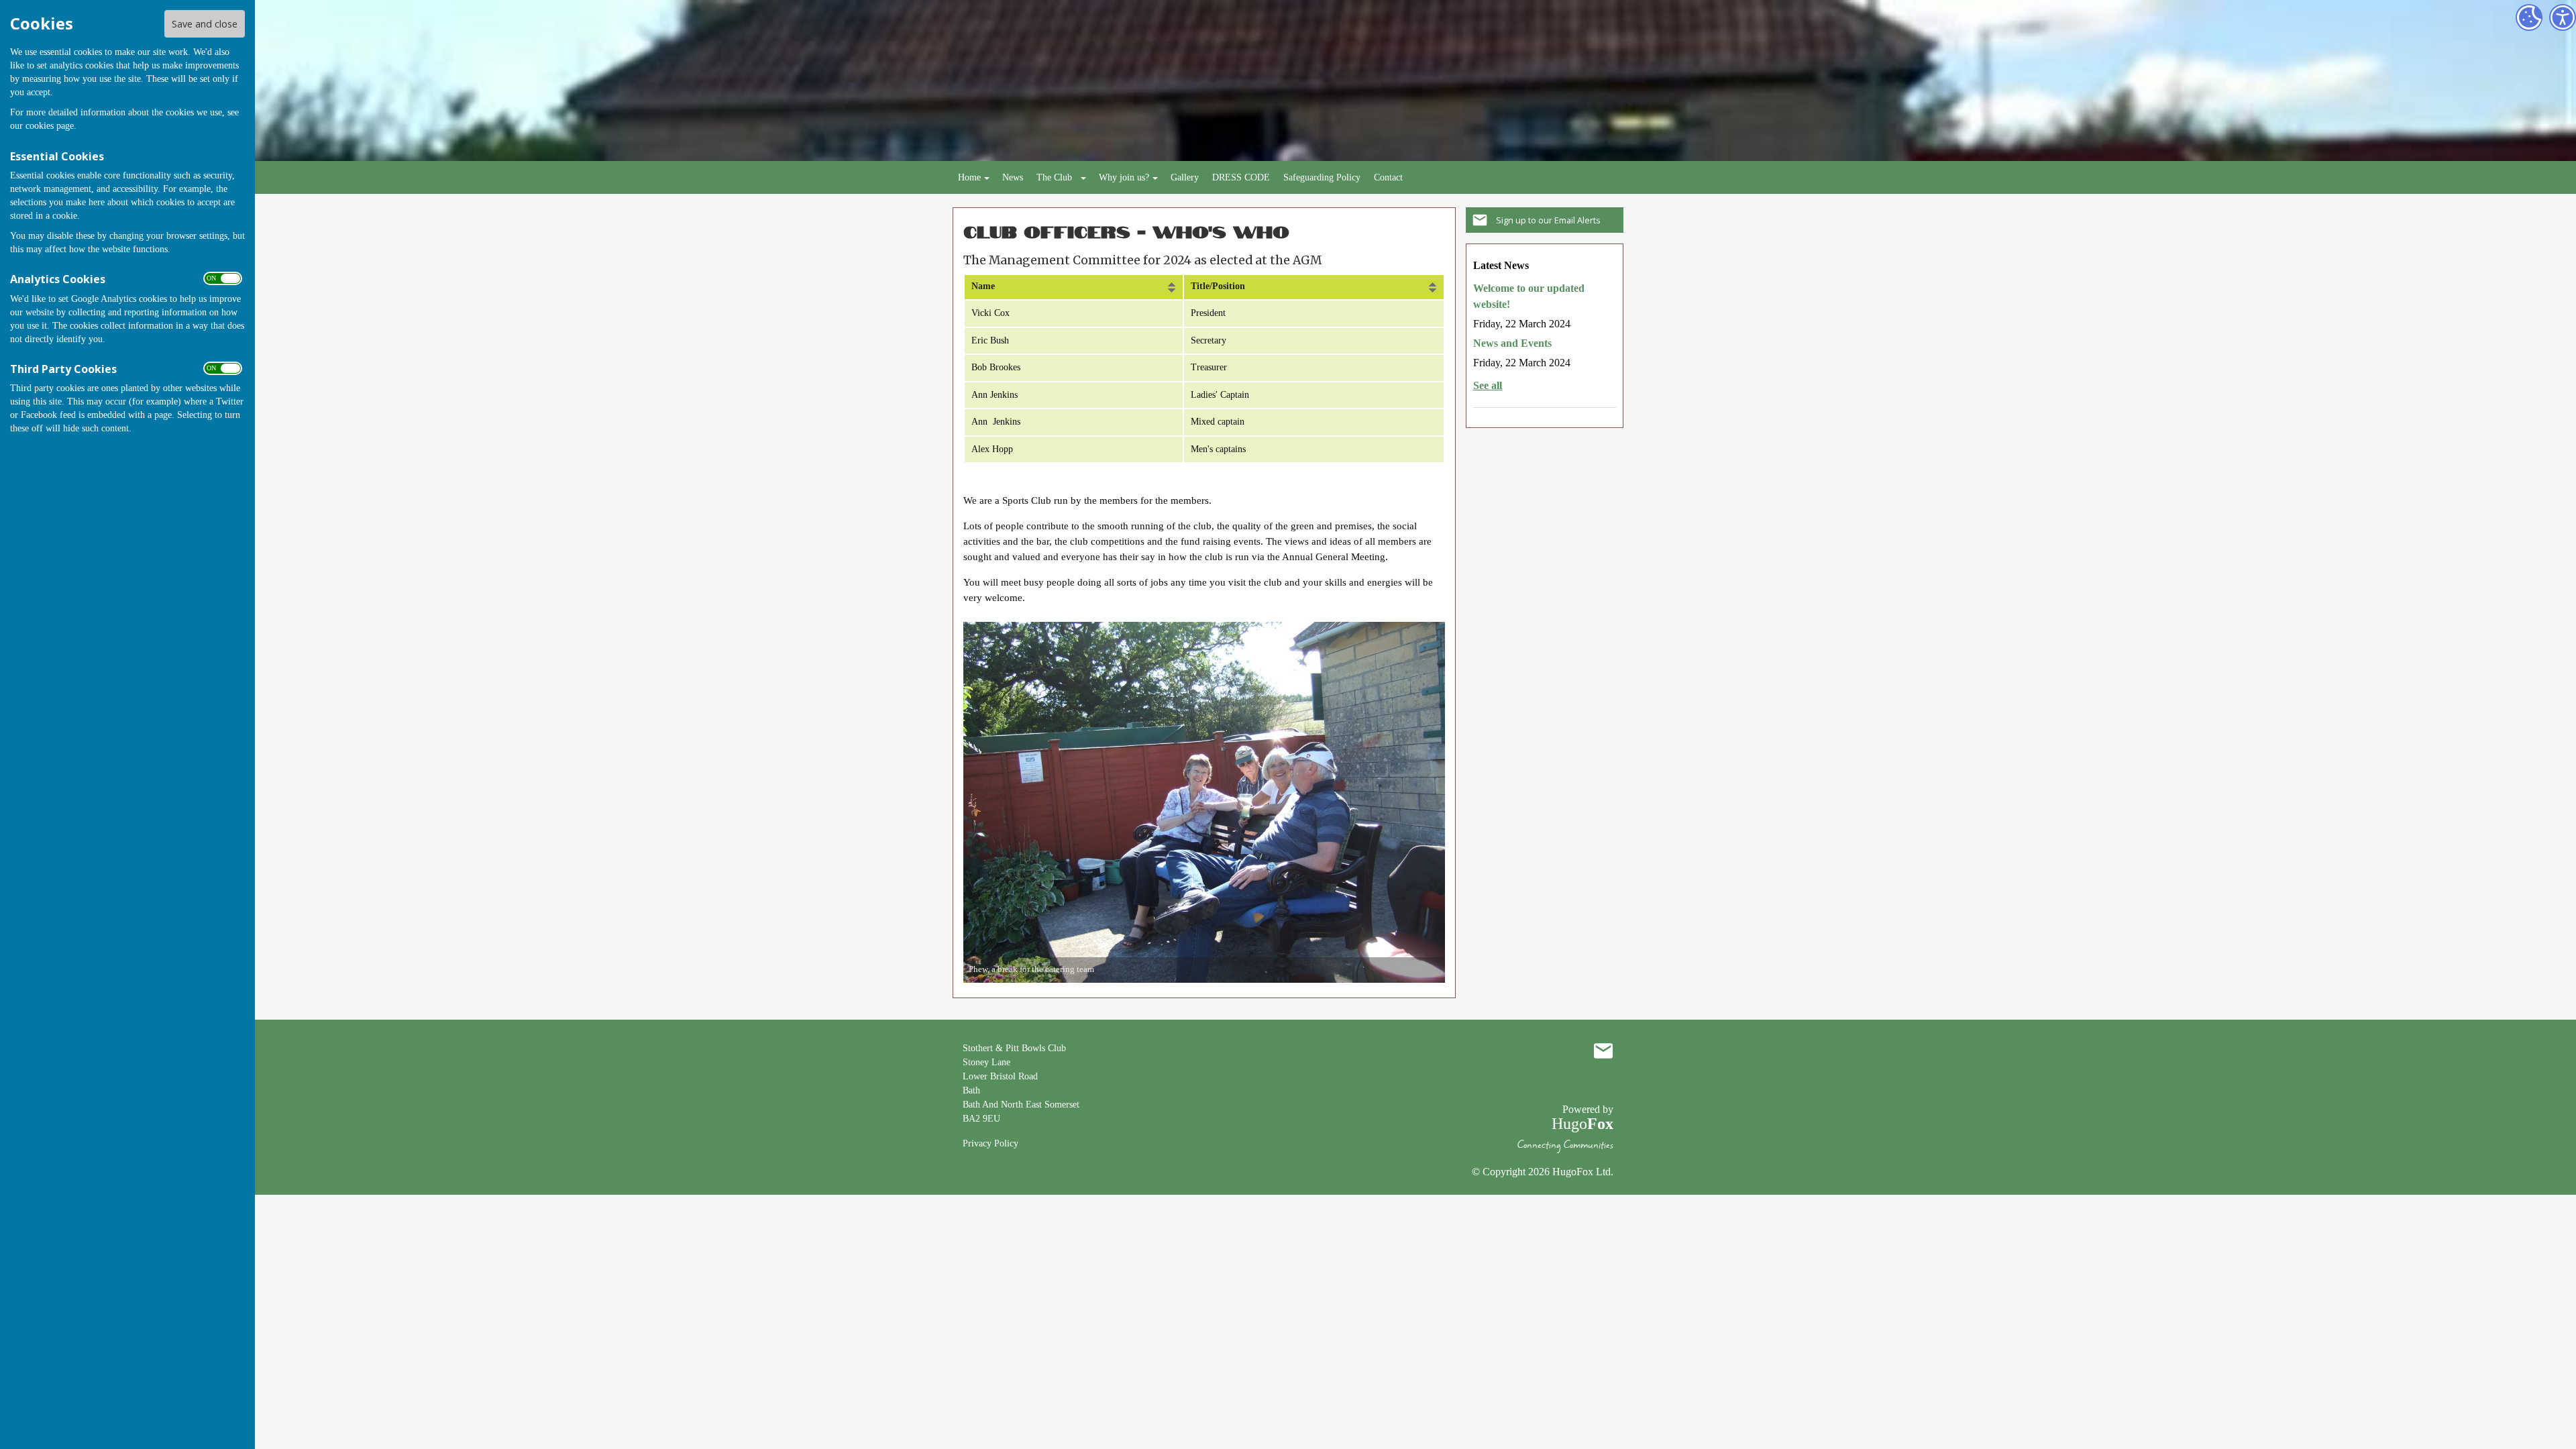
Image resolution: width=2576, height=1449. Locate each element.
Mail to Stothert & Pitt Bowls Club (1603, 1051)
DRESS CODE (1241, 177)
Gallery (1185, 177)
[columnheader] (1074, 287)
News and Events (1512, 343)
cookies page (50, 126)
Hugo (1582, 1124)
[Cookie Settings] (2529, 17)
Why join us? (1124, 177)
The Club (1054, 177)
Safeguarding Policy (1322, 177)
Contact (1388, 177)
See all (1488, 385)
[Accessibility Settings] (2563, 17)
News (1013, 177)
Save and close (205, 24)
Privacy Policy (990, 1143)
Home (969, 177)
